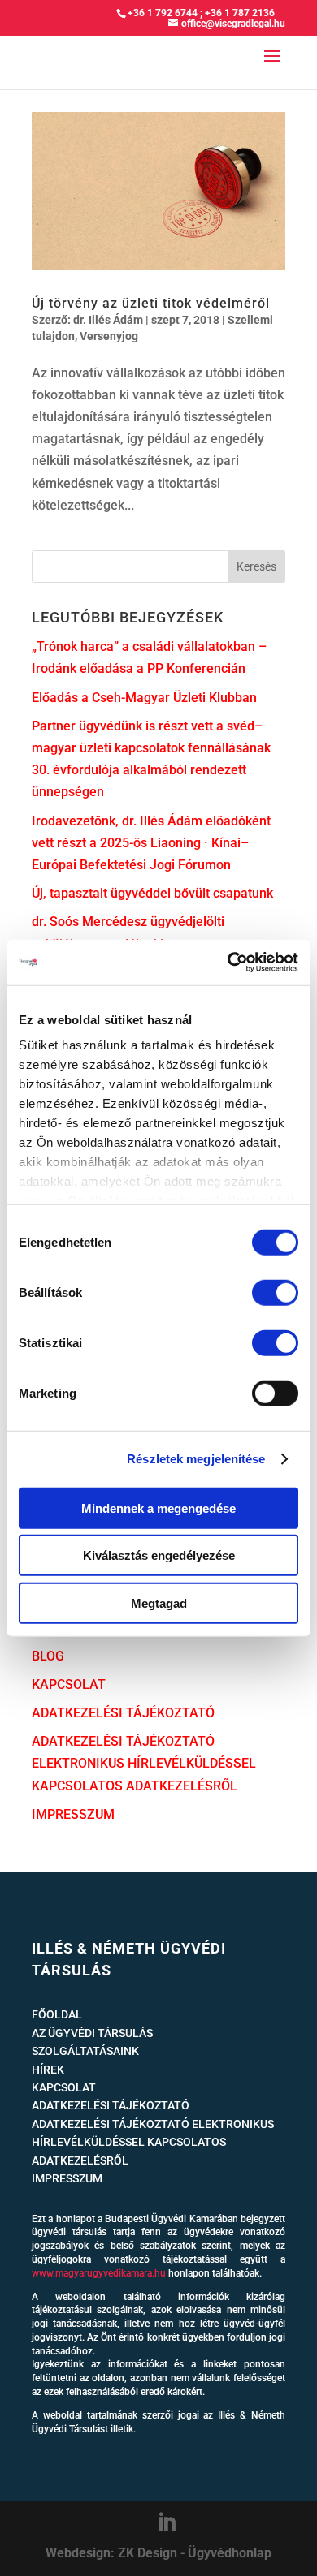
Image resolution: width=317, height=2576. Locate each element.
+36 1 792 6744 (163, 13)
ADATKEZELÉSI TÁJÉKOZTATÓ (123, 1713)
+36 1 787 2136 (240, 13)
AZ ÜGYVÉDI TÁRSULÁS (92, 2033)
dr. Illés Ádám (108, 320)
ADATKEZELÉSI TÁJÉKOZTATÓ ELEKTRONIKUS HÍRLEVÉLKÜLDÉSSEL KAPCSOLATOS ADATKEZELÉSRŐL (144, 1763)
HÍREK (48, 2070)
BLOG (48, 1656)
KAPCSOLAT (69, 1684)
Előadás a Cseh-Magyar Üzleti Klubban (144, 698)
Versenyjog (109, 336)
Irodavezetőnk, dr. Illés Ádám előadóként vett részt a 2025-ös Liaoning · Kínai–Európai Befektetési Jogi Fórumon (151, 843)
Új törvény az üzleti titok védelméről (151, 303)
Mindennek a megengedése (158, 1508)
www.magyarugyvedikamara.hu (99, 2273)
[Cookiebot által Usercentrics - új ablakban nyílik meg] (228, 963)
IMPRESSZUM (73, 1814)
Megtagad (159, 1602)
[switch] (275, 1292)
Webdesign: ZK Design (111, 2553)
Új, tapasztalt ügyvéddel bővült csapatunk (152, 893)
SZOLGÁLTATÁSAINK (85, 2051)
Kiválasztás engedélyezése (159, 1555)
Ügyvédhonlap (230, 2553)
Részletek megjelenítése (196, 1459)
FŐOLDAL (57, 2014)
